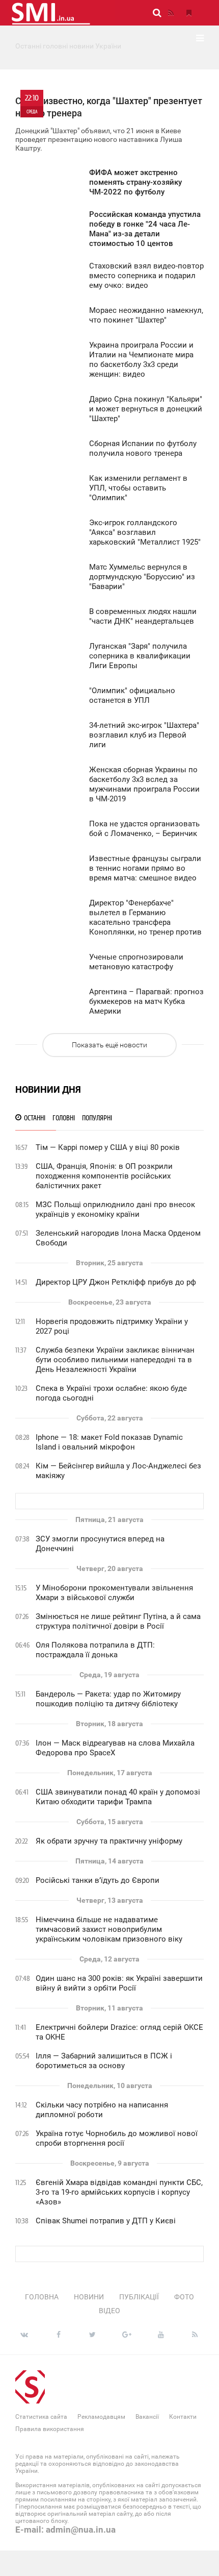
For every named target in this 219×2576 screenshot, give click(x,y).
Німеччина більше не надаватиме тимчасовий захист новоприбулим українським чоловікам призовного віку (109, 1929)
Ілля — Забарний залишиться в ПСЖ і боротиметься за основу (104, 2061)
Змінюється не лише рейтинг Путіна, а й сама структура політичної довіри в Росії (118, 1621)
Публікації (139, 2297)
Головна (42, 2297)
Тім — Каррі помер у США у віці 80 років (108, 1147)
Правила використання (50, 2429)
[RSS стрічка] (171, 13)
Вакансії (147, 2417)
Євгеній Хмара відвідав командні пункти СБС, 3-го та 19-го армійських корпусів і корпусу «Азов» (119, 2192)
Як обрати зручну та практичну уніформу (109, 1841)
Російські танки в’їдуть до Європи (98, 1880)
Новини (89, 2297)
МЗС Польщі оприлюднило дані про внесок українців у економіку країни (115, 1209)
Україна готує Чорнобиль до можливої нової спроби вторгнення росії (117, 2138)
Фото (184, 2297)
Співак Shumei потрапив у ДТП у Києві (106, 2221)
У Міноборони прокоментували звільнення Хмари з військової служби (114, 1593)
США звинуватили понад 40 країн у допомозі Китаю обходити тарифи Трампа (118, 1797)
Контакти (183, 2417)
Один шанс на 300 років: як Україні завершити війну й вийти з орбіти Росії (119, 1983)
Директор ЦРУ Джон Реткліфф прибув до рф (116, 1282)
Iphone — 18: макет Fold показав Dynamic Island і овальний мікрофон (109, 1442)
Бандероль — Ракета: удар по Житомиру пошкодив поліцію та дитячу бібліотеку (108, 1699)
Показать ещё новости (109, 1045)
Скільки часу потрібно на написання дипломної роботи (102, 2110)
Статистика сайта (41, 2417)
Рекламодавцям (101, 2417)
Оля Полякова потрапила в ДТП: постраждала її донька (95, 1650)
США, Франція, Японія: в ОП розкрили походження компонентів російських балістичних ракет (104, 1176)
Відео (109, 2311)
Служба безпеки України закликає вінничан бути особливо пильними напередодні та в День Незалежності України (115, 1360)
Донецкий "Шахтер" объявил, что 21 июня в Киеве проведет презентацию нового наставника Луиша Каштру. (109, 123)
